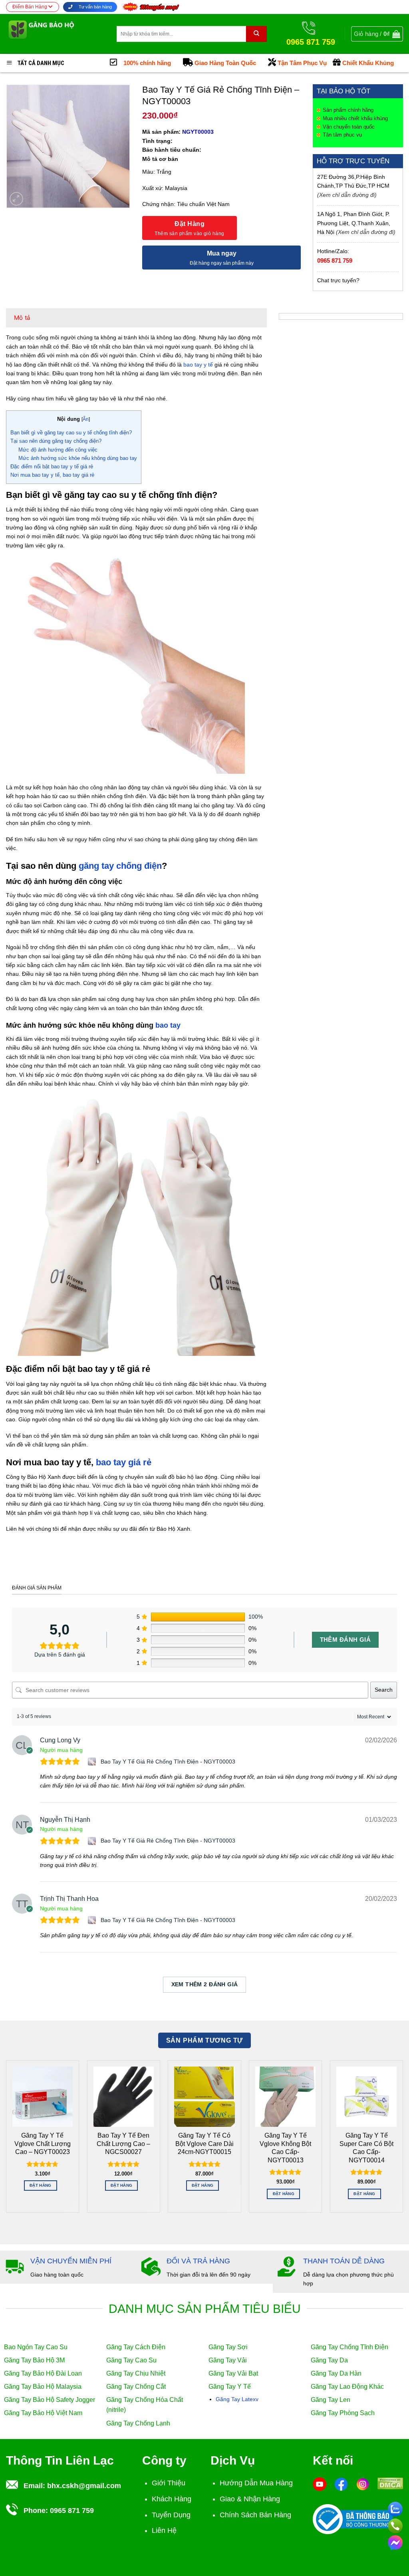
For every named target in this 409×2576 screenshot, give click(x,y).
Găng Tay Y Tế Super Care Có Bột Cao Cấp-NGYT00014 (366, 2148)
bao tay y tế (198, 365)
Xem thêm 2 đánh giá (205, 1984)
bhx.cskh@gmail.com (84, 2486)
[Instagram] (363, 2484)
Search (384, 1690)
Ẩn (86, 419)
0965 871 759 (335, 261)
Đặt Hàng (190, 224)
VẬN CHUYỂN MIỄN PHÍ (71, 2261)
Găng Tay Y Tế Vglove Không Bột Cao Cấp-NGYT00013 (285, 2148)
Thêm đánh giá (345, 1640)
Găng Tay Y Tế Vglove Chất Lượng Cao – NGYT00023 (43, 2144)
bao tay (168, 1025)
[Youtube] (320, 2484)
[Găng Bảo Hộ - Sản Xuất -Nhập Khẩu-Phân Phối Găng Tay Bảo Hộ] (55, 34)
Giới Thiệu (169, 2483)
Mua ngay (222, 253)
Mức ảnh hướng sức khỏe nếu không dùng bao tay (78, 458)
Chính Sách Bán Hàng (255, 2515)
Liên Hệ (164, 2530)
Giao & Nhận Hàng (250, 2499)
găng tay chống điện (120, 866)
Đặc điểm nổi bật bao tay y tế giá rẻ (52, 467)
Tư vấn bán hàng (95, 7)
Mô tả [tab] (22, 318)
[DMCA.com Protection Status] (390, 2483)
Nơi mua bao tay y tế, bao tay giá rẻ (52, 475)
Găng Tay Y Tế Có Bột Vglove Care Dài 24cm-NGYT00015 (204, 2144)
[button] (377, 34)
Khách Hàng (172, 2499)
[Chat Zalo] (395, 2508)
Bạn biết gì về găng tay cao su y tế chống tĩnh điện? (71, 433)
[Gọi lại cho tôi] (395, 2524)
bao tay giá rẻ (124, 1462)
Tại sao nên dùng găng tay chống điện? (56, 441)
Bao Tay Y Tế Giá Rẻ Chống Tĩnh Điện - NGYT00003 (168, 1762)
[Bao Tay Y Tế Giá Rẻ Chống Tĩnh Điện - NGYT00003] (93, 1762)
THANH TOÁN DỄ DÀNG (344, 2261)
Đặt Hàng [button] (40, 2185)
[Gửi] (256, 34)
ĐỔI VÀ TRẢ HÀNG (198, 2261)
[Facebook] (341, 2484)
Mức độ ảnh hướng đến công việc (58, 450)
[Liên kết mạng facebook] (395, 2541)
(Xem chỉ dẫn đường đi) (347, 195)
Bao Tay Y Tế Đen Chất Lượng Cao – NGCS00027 (123, 2144)
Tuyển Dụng (171, 2515)
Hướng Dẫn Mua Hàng (256, 2483)
